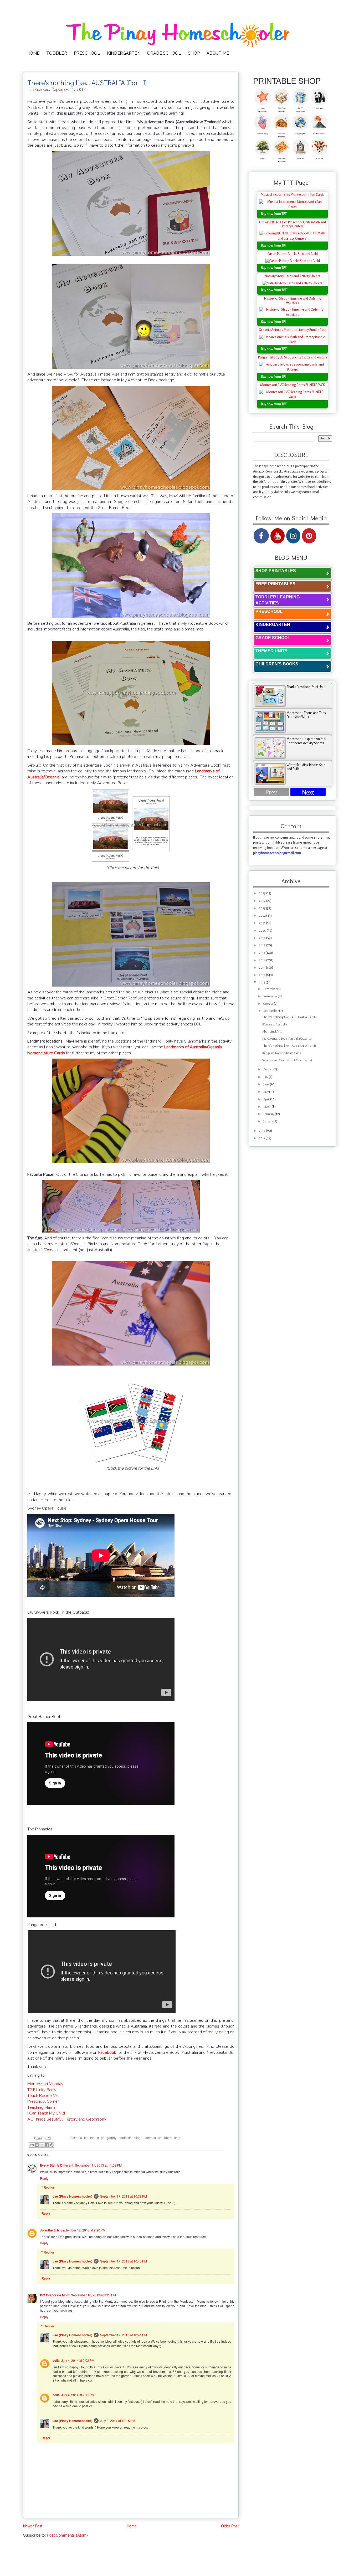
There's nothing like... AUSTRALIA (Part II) (289, 1017)
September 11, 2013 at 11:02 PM (98, 2165)
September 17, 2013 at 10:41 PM (124, 2335)
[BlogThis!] (37, 2145)
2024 (263, 901)
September (271, 1011)
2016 (263, 960)
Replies (49, 2187)
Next (308, 792)
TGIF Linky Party (42, 2090)
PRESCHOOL (87, 53)
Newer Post (33, 2526)
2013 (262, 982)
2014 (262, 975)
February (269, 1114)
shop (178, 2138)
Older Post (230, 2526)
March (268, 1107)
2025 (263, 893)
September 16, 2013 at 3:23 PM (93, 2295)
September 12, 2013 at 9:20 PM (83, 2230)
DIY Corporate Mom (55, 2295)
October (269, 1004)
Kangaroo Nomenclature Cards (282, 1053)
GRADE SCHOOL (164, 53)
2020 (263, 931)
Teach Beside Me (43, 2096)
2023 (262, 908)
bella (56, 2361)
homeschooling (130, 2138)
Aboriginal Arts (272, 1032)
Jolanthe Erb (49, 2230)
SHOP (194, 53)
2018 (263, 945)
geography (109, 2138)
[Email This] (32, 2145)
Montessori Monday (45, 2084)
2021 (262, 923)
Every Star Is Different (57, 2165)
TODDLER (57, 53)
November (271, 996)
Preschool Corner (43, 2101)
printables (165, 2138)
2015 (262, 968)
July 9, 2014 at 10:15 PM (118, 2421)
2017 (262, 953)
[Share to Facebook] (47, 2145)
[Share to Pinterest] (52, 2145)
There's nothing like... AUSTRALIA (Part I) (289, 1046)
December (270, 989)
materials (149, 2138)
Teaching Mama (41, 2107)
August (268, 1069)
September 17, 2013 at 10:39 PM (124, 2196)
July (266, 1077)
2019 (263, 938)
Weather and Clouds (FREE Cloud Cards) (287, 1060)
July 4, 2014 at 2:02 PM (78, 2360)
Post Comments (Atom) (67, 2535)
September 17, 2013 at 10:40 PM (124, 2261)
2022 (263, 916)
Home (132, 2526)
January (268, 1122)
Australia (76, 2138)
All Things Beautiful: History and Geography (67, 2119)
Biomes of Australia (275, 1025)
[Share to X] (42, 2145)
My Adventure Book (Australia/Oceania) (287, 1039)
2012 (262, 1131)
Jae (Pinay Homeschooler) (72, 2196)
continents (91, 2138)
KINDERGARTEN (124, 53)
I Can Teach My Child (46, 2113)
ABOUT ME (218, 53)
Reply (44, 2178)
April (267, 1099)
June (267, 1084)
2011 (262, 1138)
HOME (33, 53)
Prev (271, 792)
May (266, 1092)
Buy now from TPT (274, 214)
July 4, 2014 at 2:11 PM (78, 2395)
